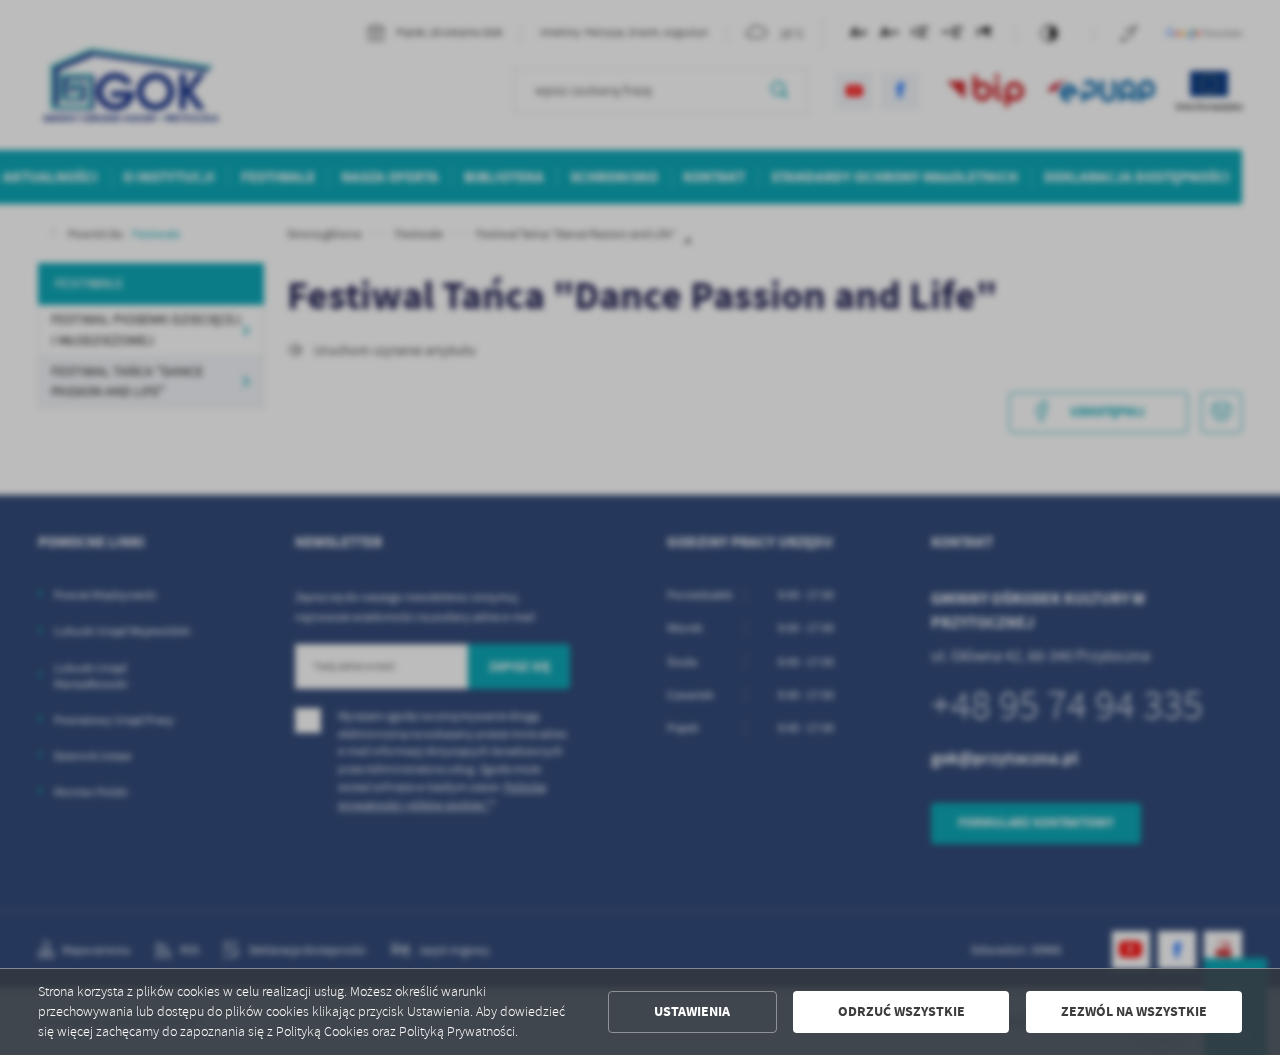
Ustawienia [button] (692, 1011)
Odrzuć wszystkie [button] (901, 1011)
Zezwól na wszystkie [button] (1134, 1011)
